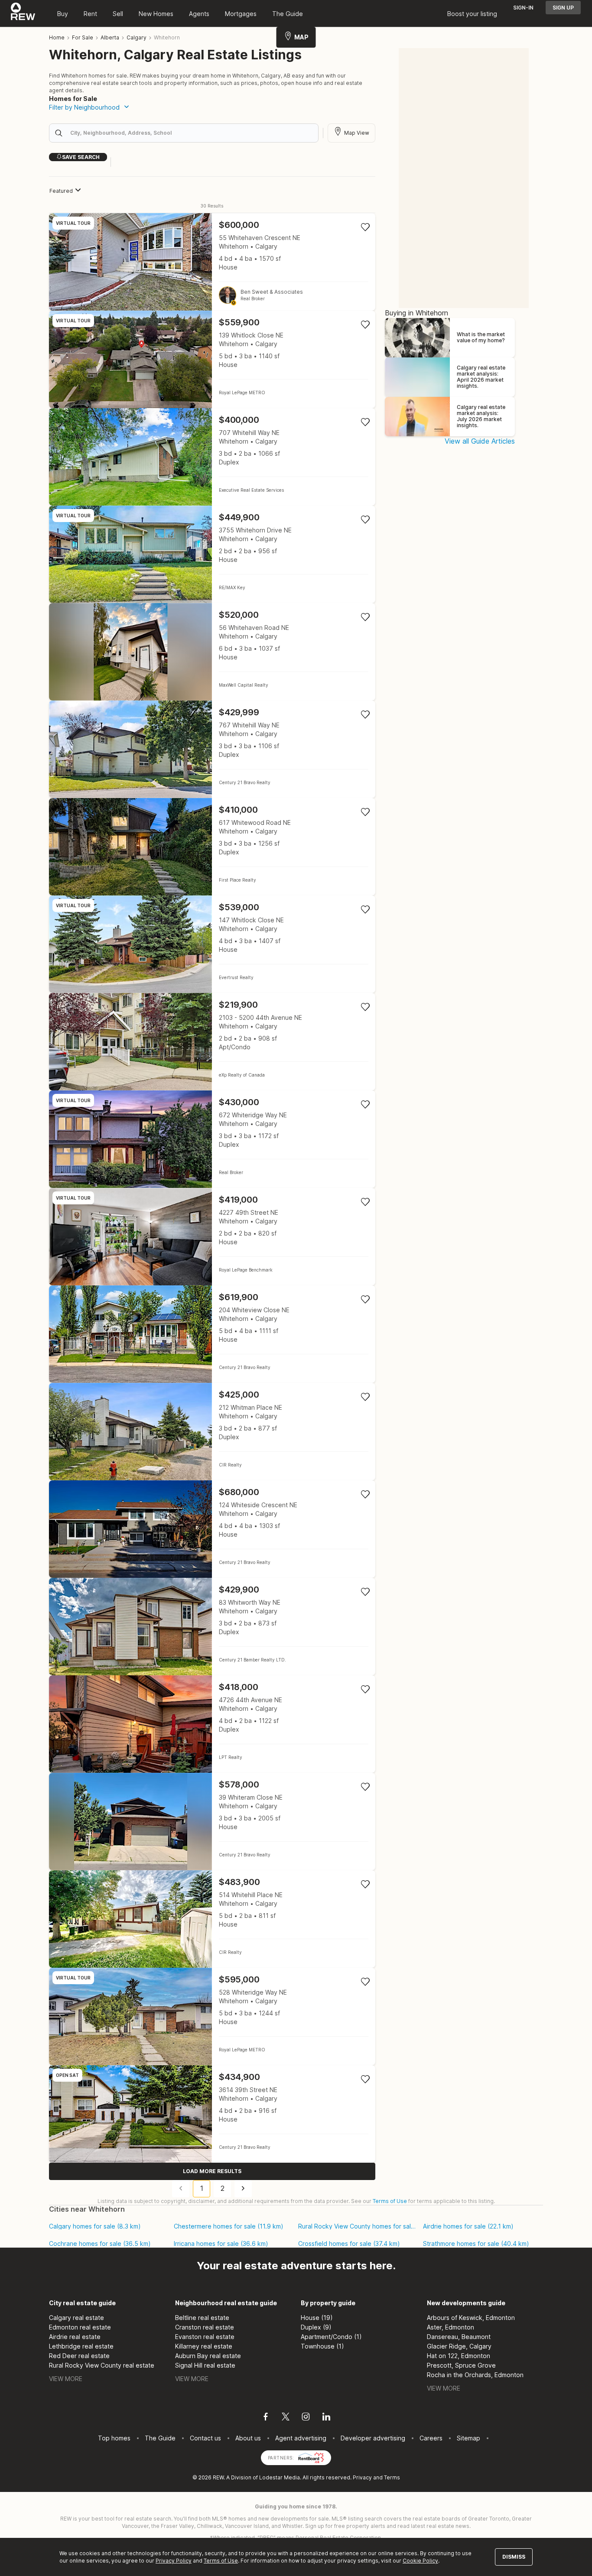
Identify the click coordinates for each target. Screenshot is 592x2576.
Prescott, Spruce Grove (461, 2365)
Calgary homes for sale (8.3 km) (95, 2226)
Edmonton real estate (80, 2327)
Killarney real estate (204, 2346)
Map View (357, 133)
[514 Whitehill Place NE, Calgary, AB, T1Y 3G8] (212, 1919)
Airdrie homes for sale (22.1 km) (468, 2226)
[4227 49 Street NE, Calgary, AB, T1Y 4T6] (212, 1237)
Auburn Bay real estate (208, 2356)
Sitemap (468, 2438)
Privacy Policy (174, 2561)
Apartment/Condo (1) (331, 2337)
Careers (431, 2438)
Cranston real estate (205, 2327)
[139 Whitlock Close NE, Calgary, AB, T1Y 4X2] (212, 359)
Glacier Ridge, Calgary (459, 2346)
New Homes (156, 14)
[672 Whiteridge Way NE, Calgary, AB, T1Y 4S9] (212, 1139)
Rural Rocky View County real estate (102, 2365)
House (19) (317, 2318)
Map (301, 37)
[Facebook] (266, 2418)
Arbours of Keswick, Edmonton (471, 2318)
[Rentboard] (311, 2457)
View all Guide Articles (480, 441)
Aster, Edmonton (451, 2327)
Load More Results (212, 2171)
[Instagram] (306, 2418)
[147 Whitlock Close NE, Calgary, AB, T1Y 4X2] (212, 944)
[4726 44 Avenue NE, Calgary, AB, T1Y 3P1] (212, 1724)
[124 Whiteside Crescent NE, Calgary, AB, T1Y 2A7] (212, 1529)
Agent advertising (301, 2438)
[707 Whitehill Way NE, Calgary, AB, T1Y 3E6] (212, 457)
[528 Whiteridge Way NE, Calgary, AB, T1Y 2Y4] (212, 2016)
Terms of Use (390, 2201)
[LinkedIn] (326, 2418)
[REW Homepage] (23, 13)
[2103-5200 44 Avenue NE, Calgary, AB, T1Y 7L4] (212, 1042)
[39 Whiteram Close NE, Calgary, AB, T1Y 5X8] (212, 1822)
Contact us (205, 2438)
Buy (63, 14)
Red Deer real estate (79, 2356)
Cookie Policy (420, 2561)
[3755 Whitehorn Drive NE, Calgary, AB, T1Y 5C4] (212, 554)
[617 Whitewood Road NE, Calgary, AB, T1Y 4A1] (212, 847)
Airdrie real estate (75, 2337)
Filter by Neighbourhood (84, 107)
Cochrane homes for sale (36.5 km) (100, 2244)
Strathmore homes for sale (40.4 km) (476, 2244)
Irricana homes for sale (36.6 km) (221, 2244)
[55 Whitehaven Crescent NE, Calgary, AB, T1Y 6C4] (212, 262)
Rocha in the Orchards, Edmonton (475, 2375)
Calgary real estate (76, 2318)
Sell (118, 14)
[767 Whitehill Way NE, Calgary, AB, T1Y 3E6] (212, 749)
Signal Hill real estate (205, 2365)
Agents (199, 14)
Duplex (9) (316, 2327)
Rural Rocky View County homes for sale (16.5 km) (357, 2226)
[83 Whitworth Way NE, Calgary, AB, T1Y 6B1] (212, 1627)
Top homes (114, 2438)
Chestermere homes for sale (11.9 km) (229, 2226)
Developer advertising (373, 2438)
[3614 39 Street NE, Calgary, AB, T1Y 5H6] (212, 2114)
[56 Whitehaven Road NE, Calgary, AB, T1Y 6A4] (212, 652)
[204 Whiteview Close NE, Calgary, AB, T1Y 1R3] (212, 1334)
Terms (392, 2477)
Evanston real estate (205, 2337)
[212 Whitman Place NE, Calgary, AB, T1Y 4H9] (212, 1432)
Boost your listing (472, 14)
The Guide (288, 14)
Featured (61, 191)
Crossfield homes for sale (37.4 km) (349, 2244)
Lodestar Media (280, 2477)
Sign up (563, 8)
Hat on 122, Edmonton (459, 2356)
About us (248, 2438)
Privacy (362, 2477)
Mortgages (241, 14)
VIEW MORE (66, 2379)
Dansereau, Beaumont (459, 2337)
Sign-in (523, 8)
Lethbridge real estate (81, 2346)
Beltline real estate (202, 2318)
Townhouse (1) (322, 2346)
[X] (286, 2418)
